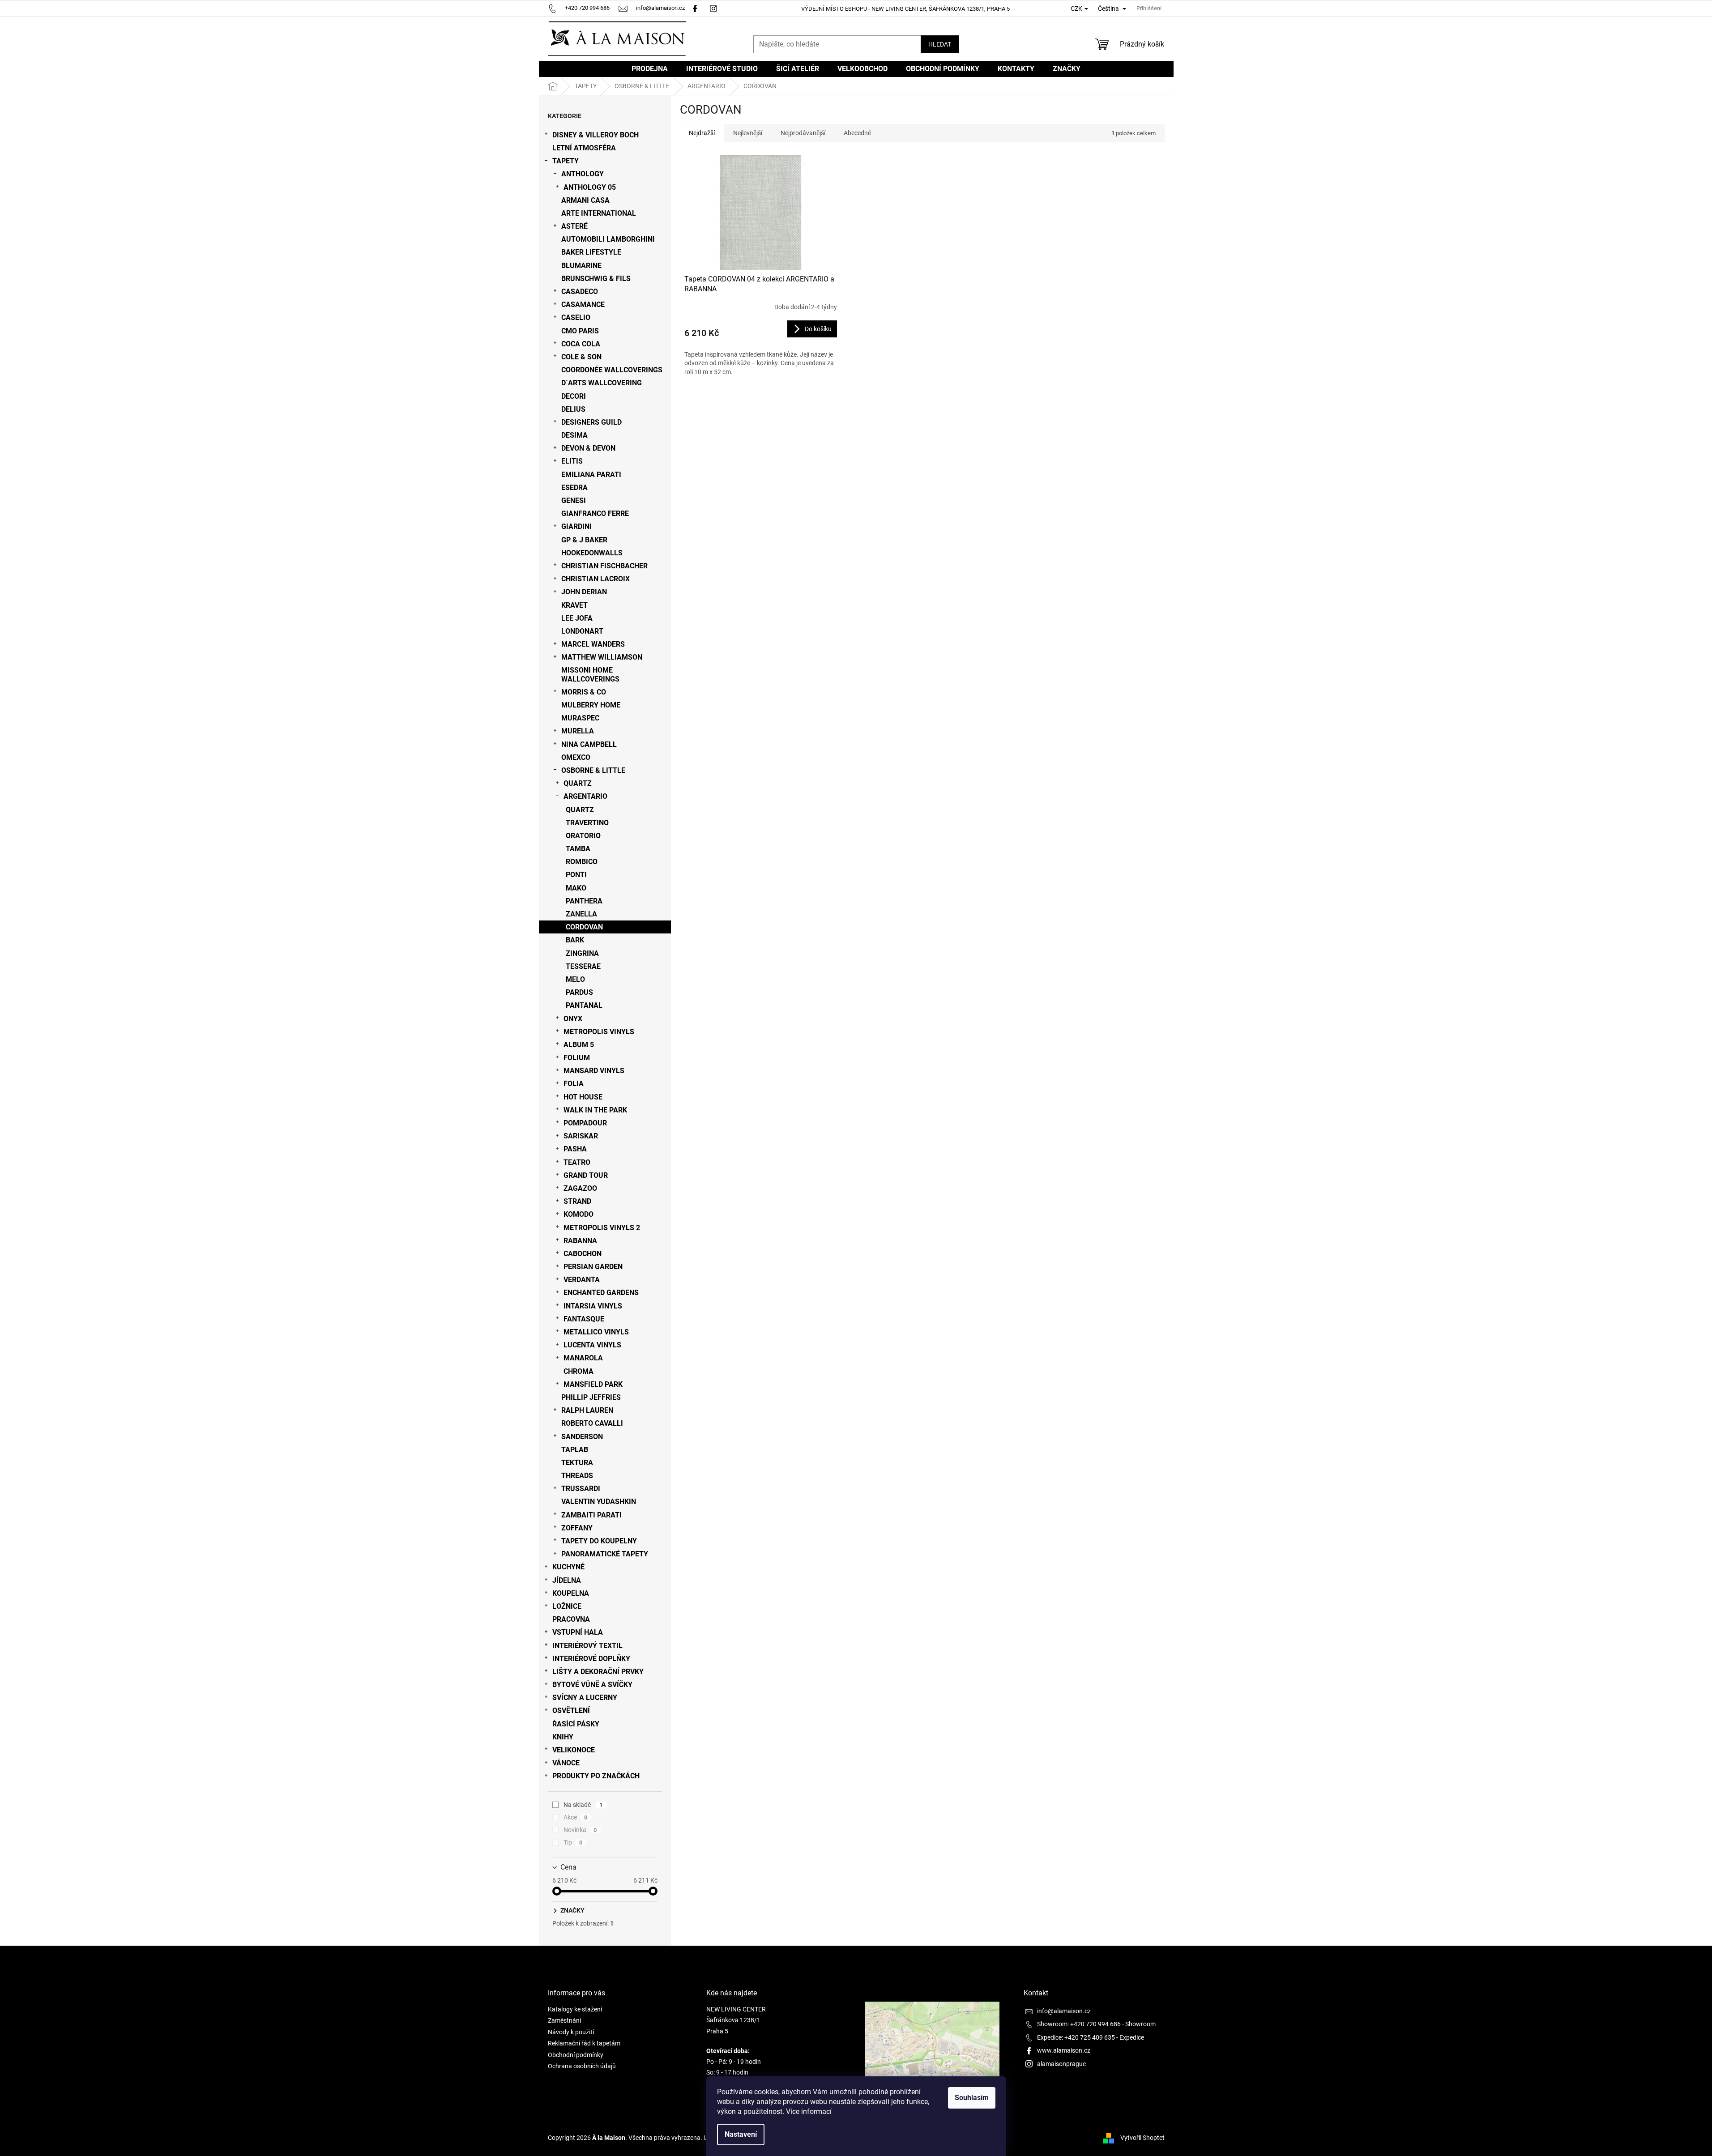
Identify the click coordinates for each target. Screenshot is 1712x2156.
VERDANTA (582, 1280)
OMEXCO (576, 757)
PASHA (575, 1149)
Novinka (580, 1830)
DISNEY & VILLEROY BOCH (596, 135)
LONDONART (582, 631)
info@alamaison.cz (1064, 2011)
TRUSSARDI (581, 1489)
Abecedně (857, 133)
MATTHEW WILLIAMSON (602, 657)
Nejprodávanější (803, 133)
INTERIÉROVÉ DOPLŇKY (591, 1659)
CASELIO (576, 317)
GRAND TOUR (586, 1175)
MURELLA (578, 731)
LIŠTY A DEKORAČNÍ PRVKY (598, 1672)
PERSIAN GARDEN (593, 1267)
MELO (575, 979)
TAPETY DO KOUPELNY (599, 1541)
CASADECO (580, 292)
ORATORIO (583, 836)
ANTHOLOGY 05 (590, 187)
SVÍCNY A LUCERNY (585, 1698)
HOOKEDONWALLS (592, 553)
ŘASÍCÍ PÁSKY (576, 1724)
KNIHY (563, 1737)
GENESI (574, 501)
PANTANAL (584, 1005)
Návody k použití (571, 2032)
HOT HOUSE (583, 1097)
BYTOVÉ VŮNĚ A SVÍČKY (592, 1685)
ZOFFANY (577, 1528)
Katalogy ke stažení (575, 2009)
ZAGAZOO (580, 1188)
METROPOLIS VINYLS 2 (602, 1228)
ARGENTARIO (585, 796)
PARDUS (579, 992)
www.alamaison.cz (1064, 2050)
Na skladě (583, 1805)
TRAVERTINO (587, 823)
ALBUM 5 (579, 1045)
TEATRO (577, 1162)
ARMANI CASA (585, 200)
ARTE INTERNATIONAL (599, 213)
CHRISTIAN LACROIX (596, 579)
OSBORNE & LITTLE (593, 770)
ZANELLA (581, 914)
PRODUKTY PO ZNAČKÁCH (596, 1776)
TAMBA (578, 849)
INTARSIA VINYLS (593, 1306)
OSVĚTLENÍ (571, 1711)
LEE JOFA (577, 618)
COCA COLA (581, 344)
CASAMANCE (583, 305)
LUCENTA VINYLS (592, 1345)
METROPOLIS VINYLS (599, 1032)
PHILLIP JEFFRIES (591, 1397)
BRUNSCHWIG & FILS (596, 279)
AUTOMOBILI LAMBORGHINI (608, 239)
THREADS (577, 1476)
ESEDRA (574, 488)
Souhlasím (972, 2098)
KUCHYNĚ (568, 1567)
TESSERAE (583, 966)
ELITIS (572, 461)
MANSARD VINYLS (594, 1071)
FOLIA (574, 1084)
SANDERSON (582, 1437)
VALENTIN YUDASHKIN (599, 1502)
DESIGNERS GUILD (591, 422)
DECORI (574, 396)
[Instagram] (715, 8)
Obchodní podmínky (576, 2055)
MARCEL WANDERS (593, 644)
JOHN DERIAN (584, 592)
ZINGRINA (582, 953)
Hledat (940, 44)
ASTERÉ (574, 226)
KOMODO (578, 1214)
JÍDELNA (567, 1580)
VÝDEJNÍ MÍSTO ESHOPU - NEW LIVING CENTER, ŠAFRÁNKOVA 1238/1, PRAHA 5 (905, 9)
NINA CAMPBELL (589, 744)
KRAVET (574, 605)
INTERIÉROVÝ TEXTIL (587, 1646)
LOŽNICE (567, 1606)
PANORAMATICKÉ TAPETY (605, 1554)
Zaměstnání (564, 2020)
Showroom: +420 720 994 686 (1079, 2024)
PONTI (576, 875)
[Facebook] (695, 8)
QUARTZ (578, 783)
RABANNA (580, 1241)
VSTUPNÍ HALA (578, 1632)
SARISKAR (581, 1136)
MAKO (576, 888)
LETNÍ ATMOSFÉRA (584, 148)
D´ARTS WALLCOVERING (602, 383)
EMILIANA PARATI (591, 475)
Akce (576, 1817)
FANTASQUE (584, 1319)
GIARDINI (576, 526)
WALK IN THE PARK (595, 1110)
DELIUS (573, 409)
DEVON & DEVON (588, 448)
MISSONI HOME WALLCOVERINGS (590, 674)
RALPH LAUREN (587, 1410)
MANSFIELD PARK (593, 1384)
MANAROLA (583, 1358)
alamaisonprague (1061, 2064)
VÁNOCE (566, 1763)
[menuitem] (650, 69)
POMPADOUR (585, 1123)
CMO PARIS (580, 331)
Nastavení (741, 2134)
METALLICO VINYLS (596, 1332)
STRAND (577, 1201)
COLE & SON (581, 357)
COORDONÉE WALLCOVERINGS (612, 370)
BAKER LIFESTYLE (591, 252)
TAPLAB (575, 1450)
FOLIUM (577, 1058)
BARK (575, 940)
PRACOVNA (571, 1619)
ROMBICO (582, 862)
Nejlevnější (748, 133)
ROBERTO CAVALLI (592, 1423)
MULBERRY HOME (591, 705)
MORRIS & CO (584, 692)
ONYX (573, 1019)
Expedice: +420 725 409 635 (1076, 2037)
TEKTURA (577, 1463)
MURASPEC (580, 718)
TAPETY (566, 161)
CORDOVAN (584, 927)
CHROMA (578, 1371)
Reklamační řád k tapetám (584, 2043)
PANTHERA (584, 901)
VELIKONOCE (574, 1750)
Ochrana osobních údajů (582, 2066)
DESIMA (574, 435)
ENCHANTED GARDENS (601, 1293)
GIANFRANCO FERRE (595, 513)
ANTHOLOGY (583, 174)
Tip (573, 1842)
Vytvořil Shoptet (1142, 2137)
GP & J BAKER (584, 540)
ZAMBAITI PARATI (591, 1515)
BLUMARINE (581, 266)
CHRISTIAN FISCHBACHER (604, 566)
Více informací (809, 2111)
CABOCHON (583, 1254)
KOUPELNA (571, 1593)
